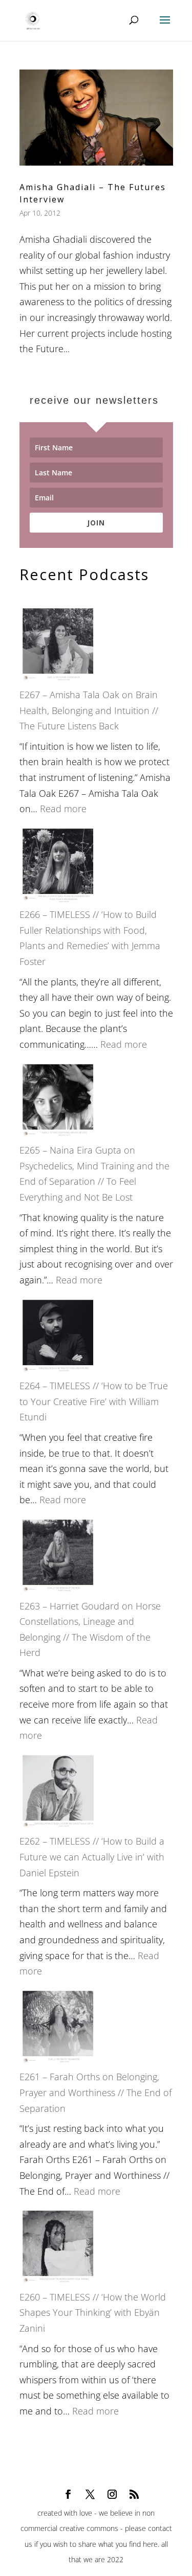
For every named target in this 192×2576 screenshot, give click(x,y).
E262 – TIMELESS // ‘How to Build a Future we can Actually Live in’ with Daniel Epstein (92, 1857)
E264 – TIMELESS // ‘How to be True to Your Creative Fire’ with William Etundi (94, 1401)
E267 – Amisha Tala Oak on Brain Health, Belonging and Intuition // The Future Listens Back (89, 710)
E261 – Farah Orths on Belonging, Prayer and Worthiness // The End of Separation (95, 2092)
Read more (63, 809)
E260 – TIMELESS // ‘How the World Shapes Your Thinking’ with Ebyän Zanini (93, 2313)
